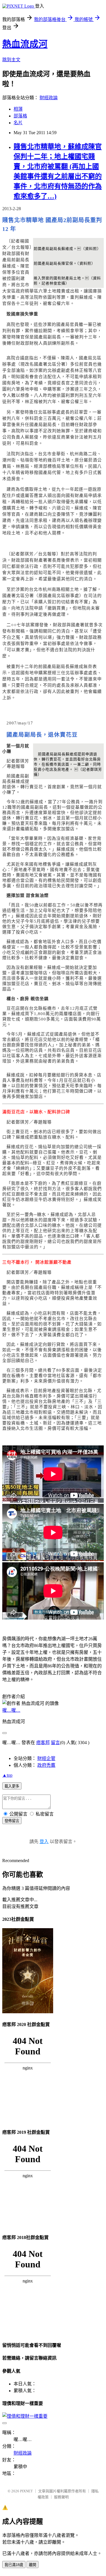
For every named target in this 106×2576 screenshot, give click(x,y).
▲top (7, 1775)
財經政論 (49, 98)
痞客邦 (43, 1743)
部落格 (20, 116)
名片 (18, 123)
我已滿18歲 (14, 2565)
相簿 (18, 109)
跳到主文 (11, 60)
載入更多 (12, 1786)
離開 (33, 2565)
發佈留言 (12, 1821)
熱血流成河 (25, 44)
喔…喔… (11, 1710)
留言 (55, 1743)
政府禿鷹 (46, 1765)
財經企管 (46, 1758)
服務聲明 (61, 2497)
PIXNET (26, 2491)
